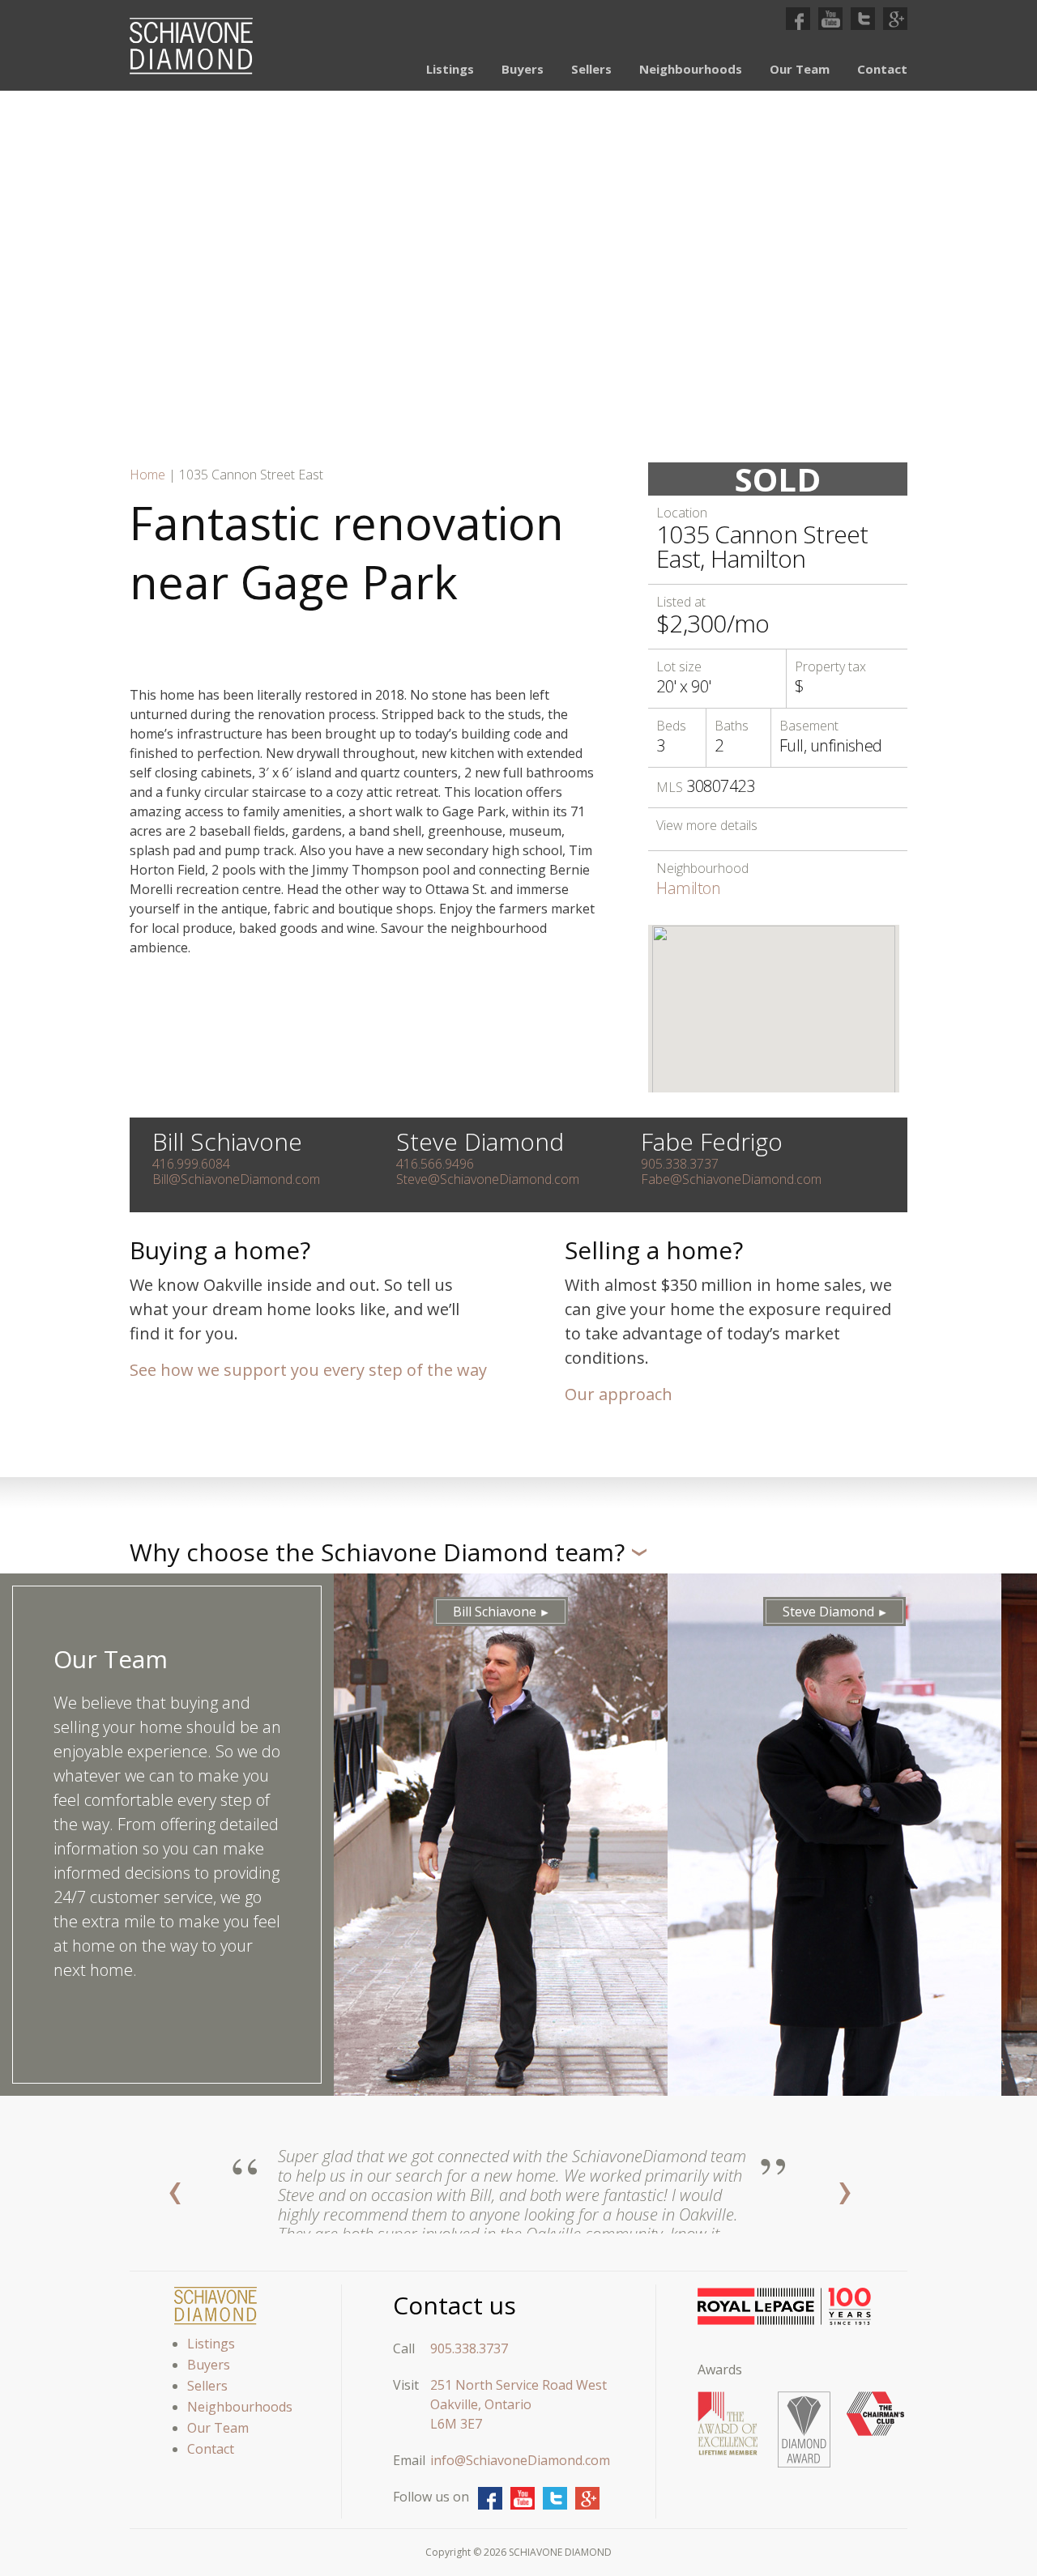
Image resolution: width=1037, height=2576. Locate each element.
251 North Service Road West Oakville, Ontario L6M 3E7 (518, 2404)
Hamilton (688, 888)
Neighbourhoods (691, 69)
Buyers (523, 69)
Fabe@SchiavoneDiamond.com (731, 1179)
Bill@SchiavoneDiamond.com (236, 1179)
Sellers (591, 69)
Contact (882, 69)
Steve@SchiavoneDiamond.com (488, 1179)
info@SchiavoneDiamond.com (520, 2460)
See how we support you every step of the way (308, 1370)
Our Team (800, 69)
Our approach (619, 1394)
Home (147, 475)
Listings (450, 69)
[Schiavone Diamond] (191, 46)
